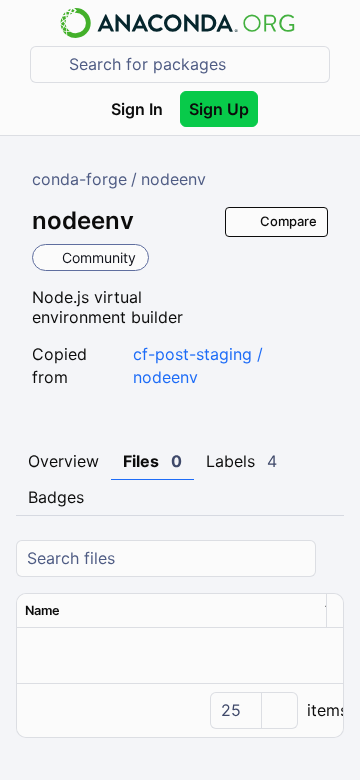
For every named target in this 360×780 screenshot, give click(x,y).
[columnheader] (167, 611)
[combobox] (194, 64)
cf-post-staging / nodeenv (198, 365)
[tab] (63, 462)
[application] (180, 710)
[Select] (279, 710)
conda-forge (79, 179)
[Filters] (331, 558)
